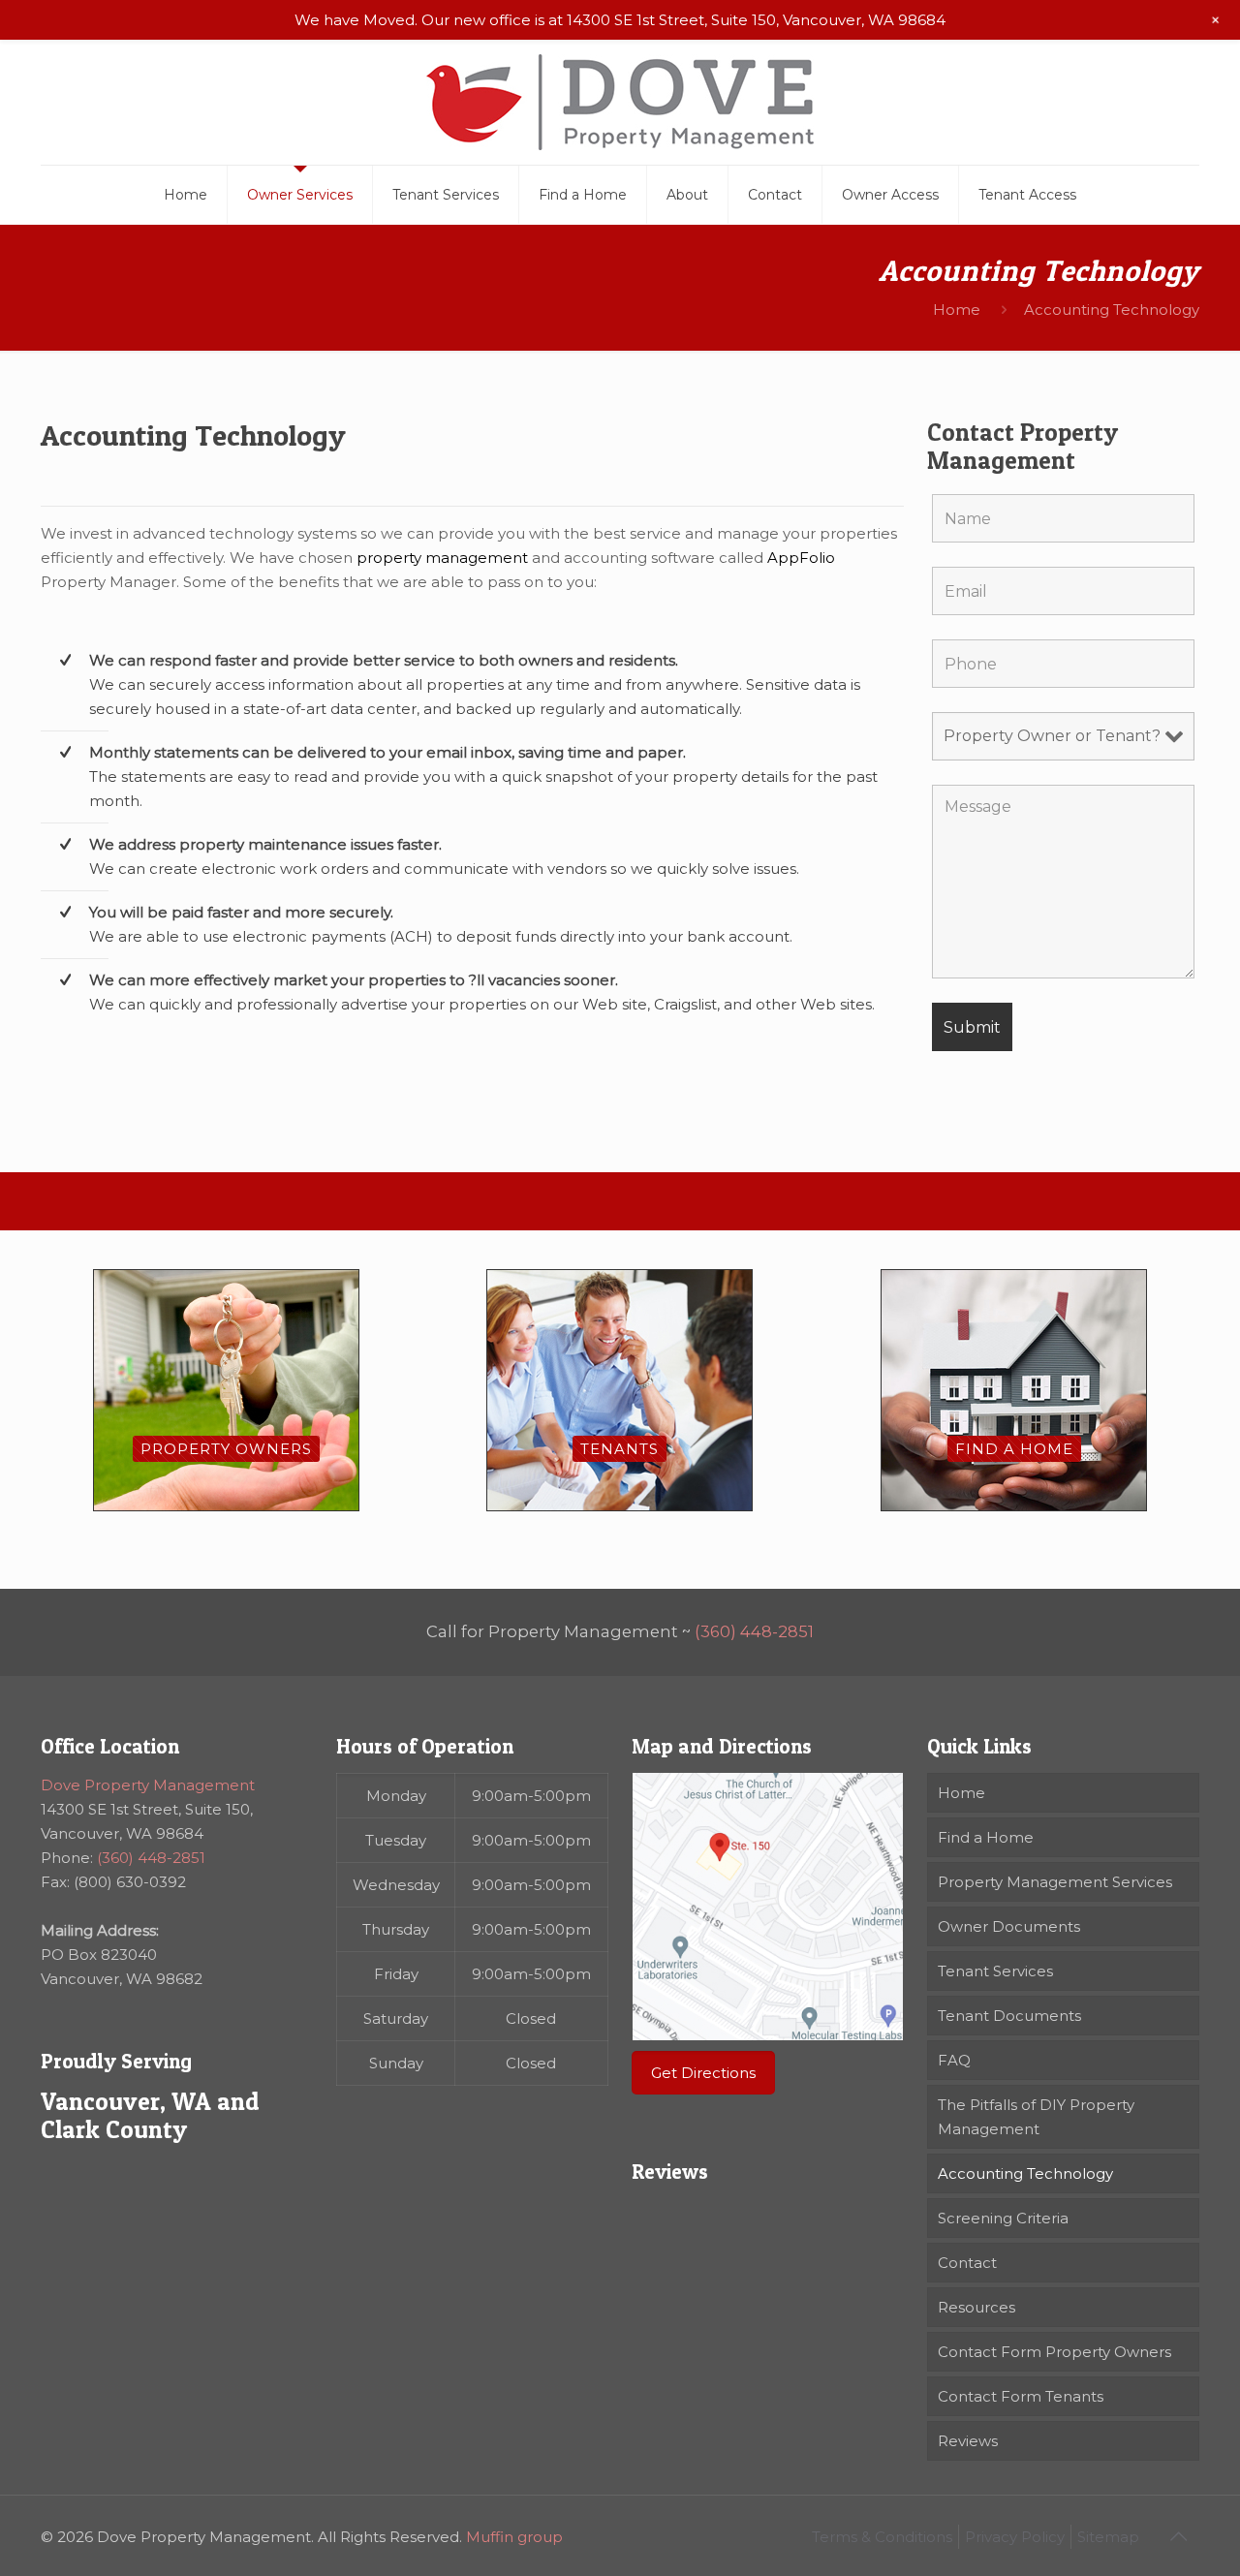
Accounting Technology (1025, 2173)
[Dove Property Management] (620, 102)
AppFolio (801, 558)
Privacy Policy (1015, 2537)
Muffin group (514, 2537)
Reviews (968, 2441)
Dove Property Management (148, 1785)
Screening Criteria (1003, 2218)
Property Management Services (1055, 1882)
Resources (976, 2307)
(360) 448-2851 (754, 1631)
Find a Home (986, 1837)
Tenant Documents (1009, 2016)
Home (957, 310)
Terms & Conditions (882, 2537)
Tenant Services (995, 1971)
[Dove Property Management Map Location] (768, 1907)
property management (442, 558)
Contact (967, 2263)
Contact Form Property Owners (1054, 2352)
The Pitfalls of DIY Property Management (1036, 2117)
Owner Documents (1009, 1926)
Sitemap (1108, 2537)
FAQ (954, 2060)
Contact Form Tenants (1021, 2396)
